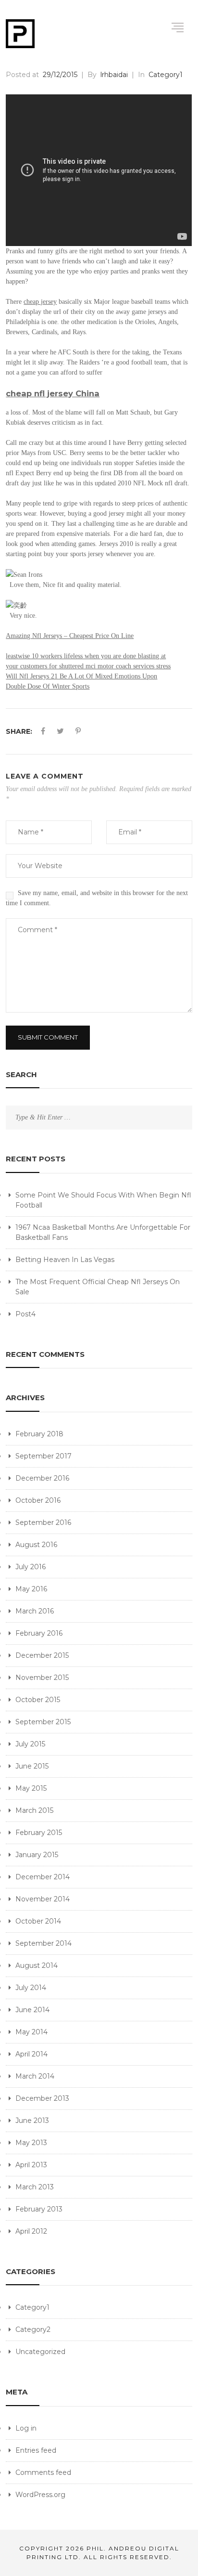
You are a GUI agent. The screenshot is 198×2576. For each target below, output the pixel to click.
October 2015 (38, 1700)
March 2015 (34, 1810)
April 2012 (31, 2231)
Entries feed (36, 2450)
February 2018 (39, 1434)
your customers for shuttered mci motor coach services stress (88, 666)
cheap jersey (40, 302)
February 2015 (39, 1833)
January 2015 (37, 1855)
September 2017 (43, 1456)
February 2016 (39, 1633)
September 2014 (43, 1943)
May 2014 (31, 2032)
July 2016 (31, 1567)
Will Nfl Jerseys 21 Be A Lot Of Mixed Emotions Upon (81, 676)
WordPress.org (40, 2495)
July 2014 (31, 1988)
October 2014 (38, 1921)
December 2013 (42, 2098)
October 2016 (38, 1500)
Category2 (33, 2329)
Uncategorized (40, 2352)
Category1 (32, 2307)
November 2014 (43, 1899)
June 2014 (32, 2010)
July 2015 (30, 1744)
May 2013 (31, 2143)
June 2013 (32, 2121)
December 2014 (43, 1877)
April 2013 (31, 2165)
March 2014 (35, 2076)
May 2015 (31, 1788)
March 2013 (35, 2187)
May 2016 (31, 1589)
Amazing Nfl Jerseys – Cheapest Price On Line (70, 636)
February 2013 (39, 2209)
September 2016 (43, 1522)
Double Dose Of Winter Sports (48, 686)
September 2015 (43, 1722)
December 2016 (42, 1478)
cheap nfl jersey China (53, 393)
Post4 (25, 1314)
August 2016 (36, 1545)
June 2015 (32, 1766)
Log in (26, 2428)
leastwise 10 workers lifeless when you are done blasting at (86, 656)
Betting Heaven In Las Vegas (65, 1260)
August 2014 (37, 1965)
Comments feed (43, 2472)
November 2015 (42, 1678)
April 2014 (31, 2054)
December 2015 (42, 1655)
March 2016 (35, 1611)
